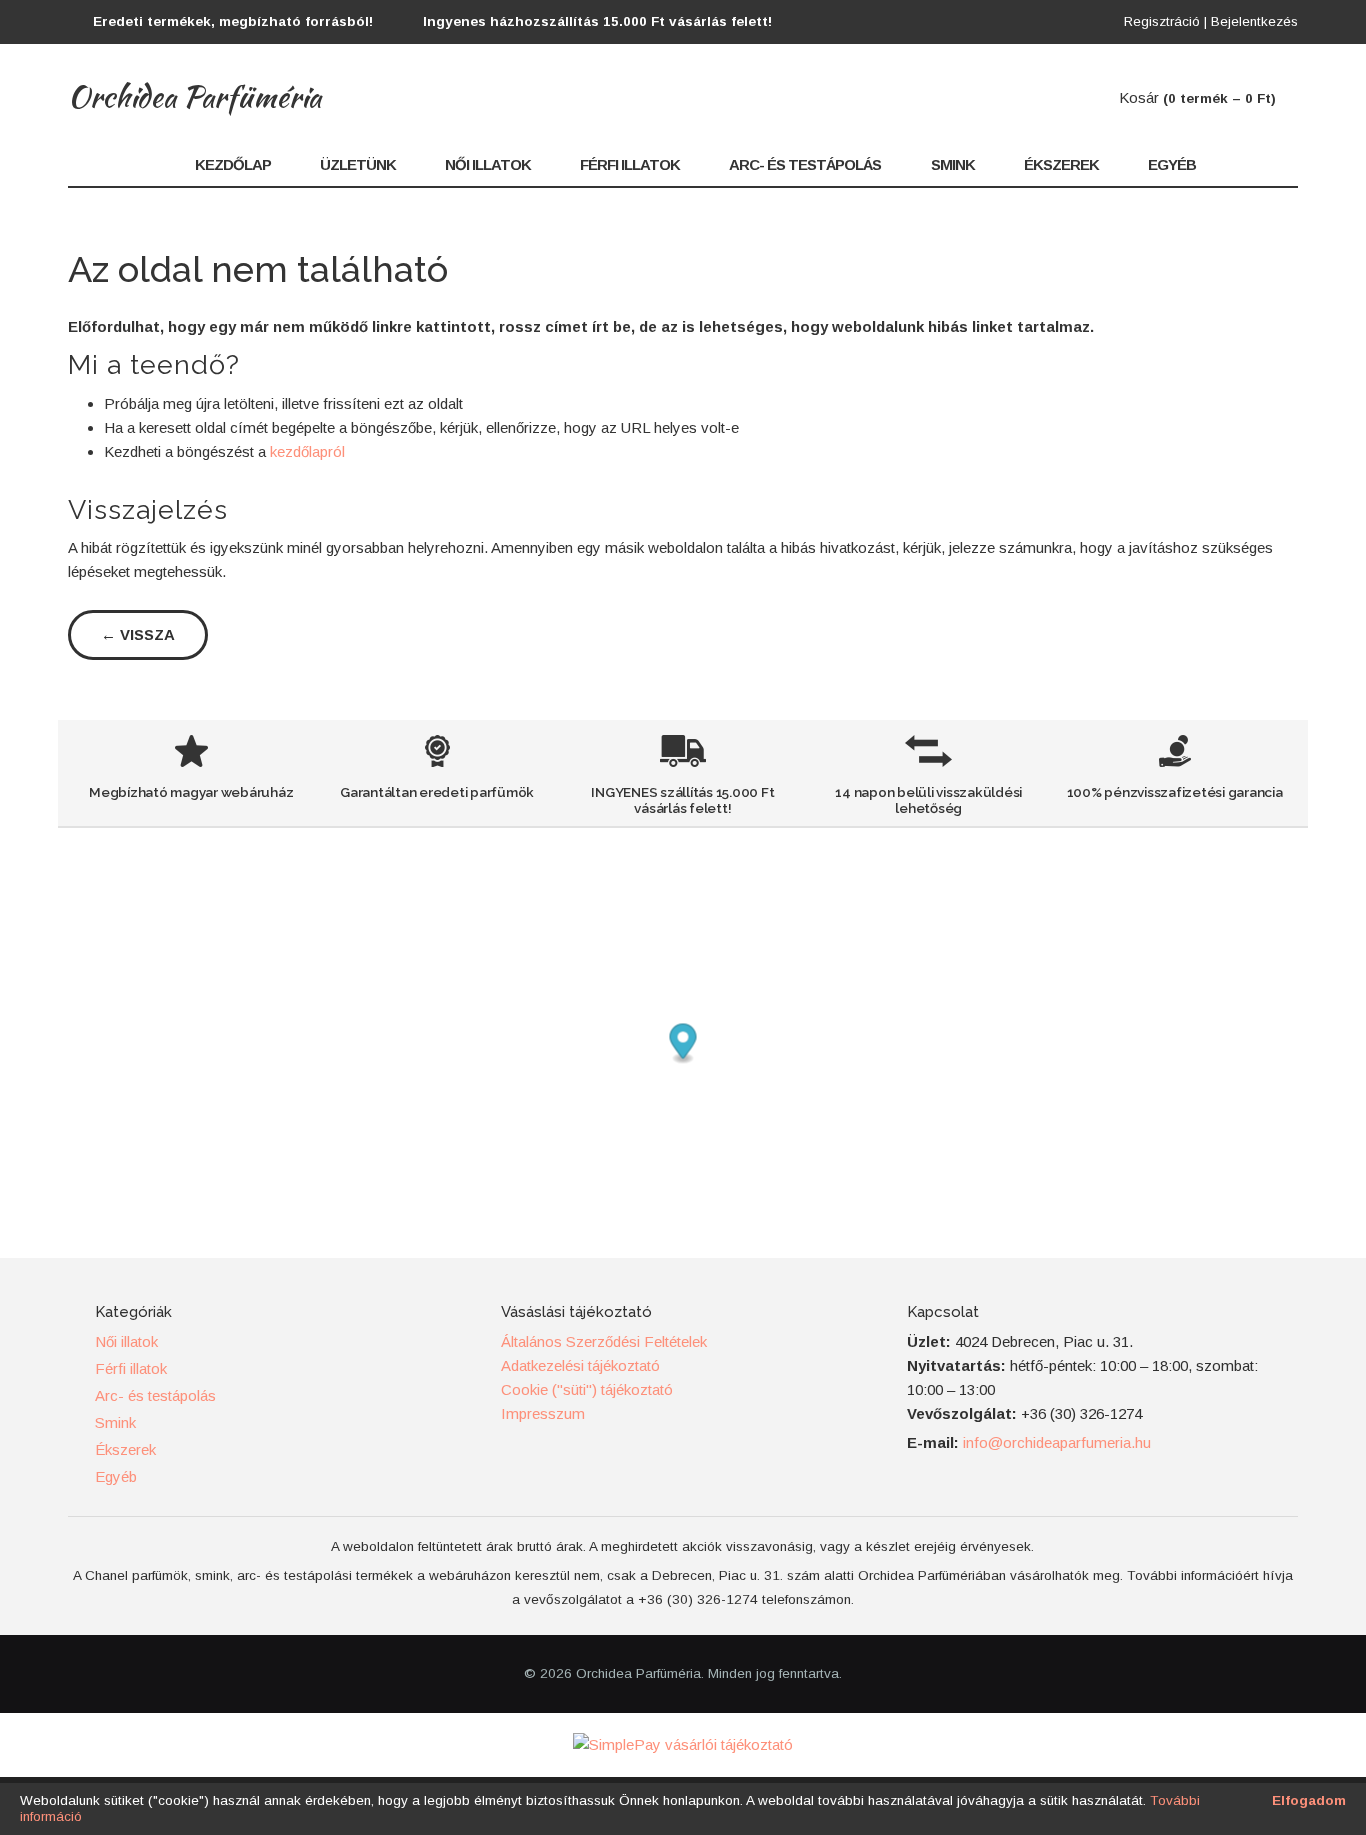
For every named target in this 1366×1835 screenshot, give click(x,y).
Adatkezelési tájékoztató (580, 1365)
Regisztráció (1162, 21)
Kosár (1197, 97)
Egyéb (1172, 164)
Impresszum (543, 1413)
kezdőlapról (307, 451)
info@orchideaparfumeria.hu (1057, 1442)
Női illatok (488, 164)
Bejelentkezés (1254, 21)
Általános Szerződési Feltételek (604, 1341)
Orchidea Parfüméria (194, 96)
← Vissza (138, 634)
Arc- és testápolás (805, 164)
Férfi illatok (630, 164)
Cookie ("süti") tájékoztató (587, 1389)
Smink (953, 164)
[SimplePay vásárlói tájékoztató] (683, 1744)
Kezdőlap (233, 164)
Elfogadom (1309, 1800)
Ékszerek (1061, 164)
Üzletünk (358, 164)
